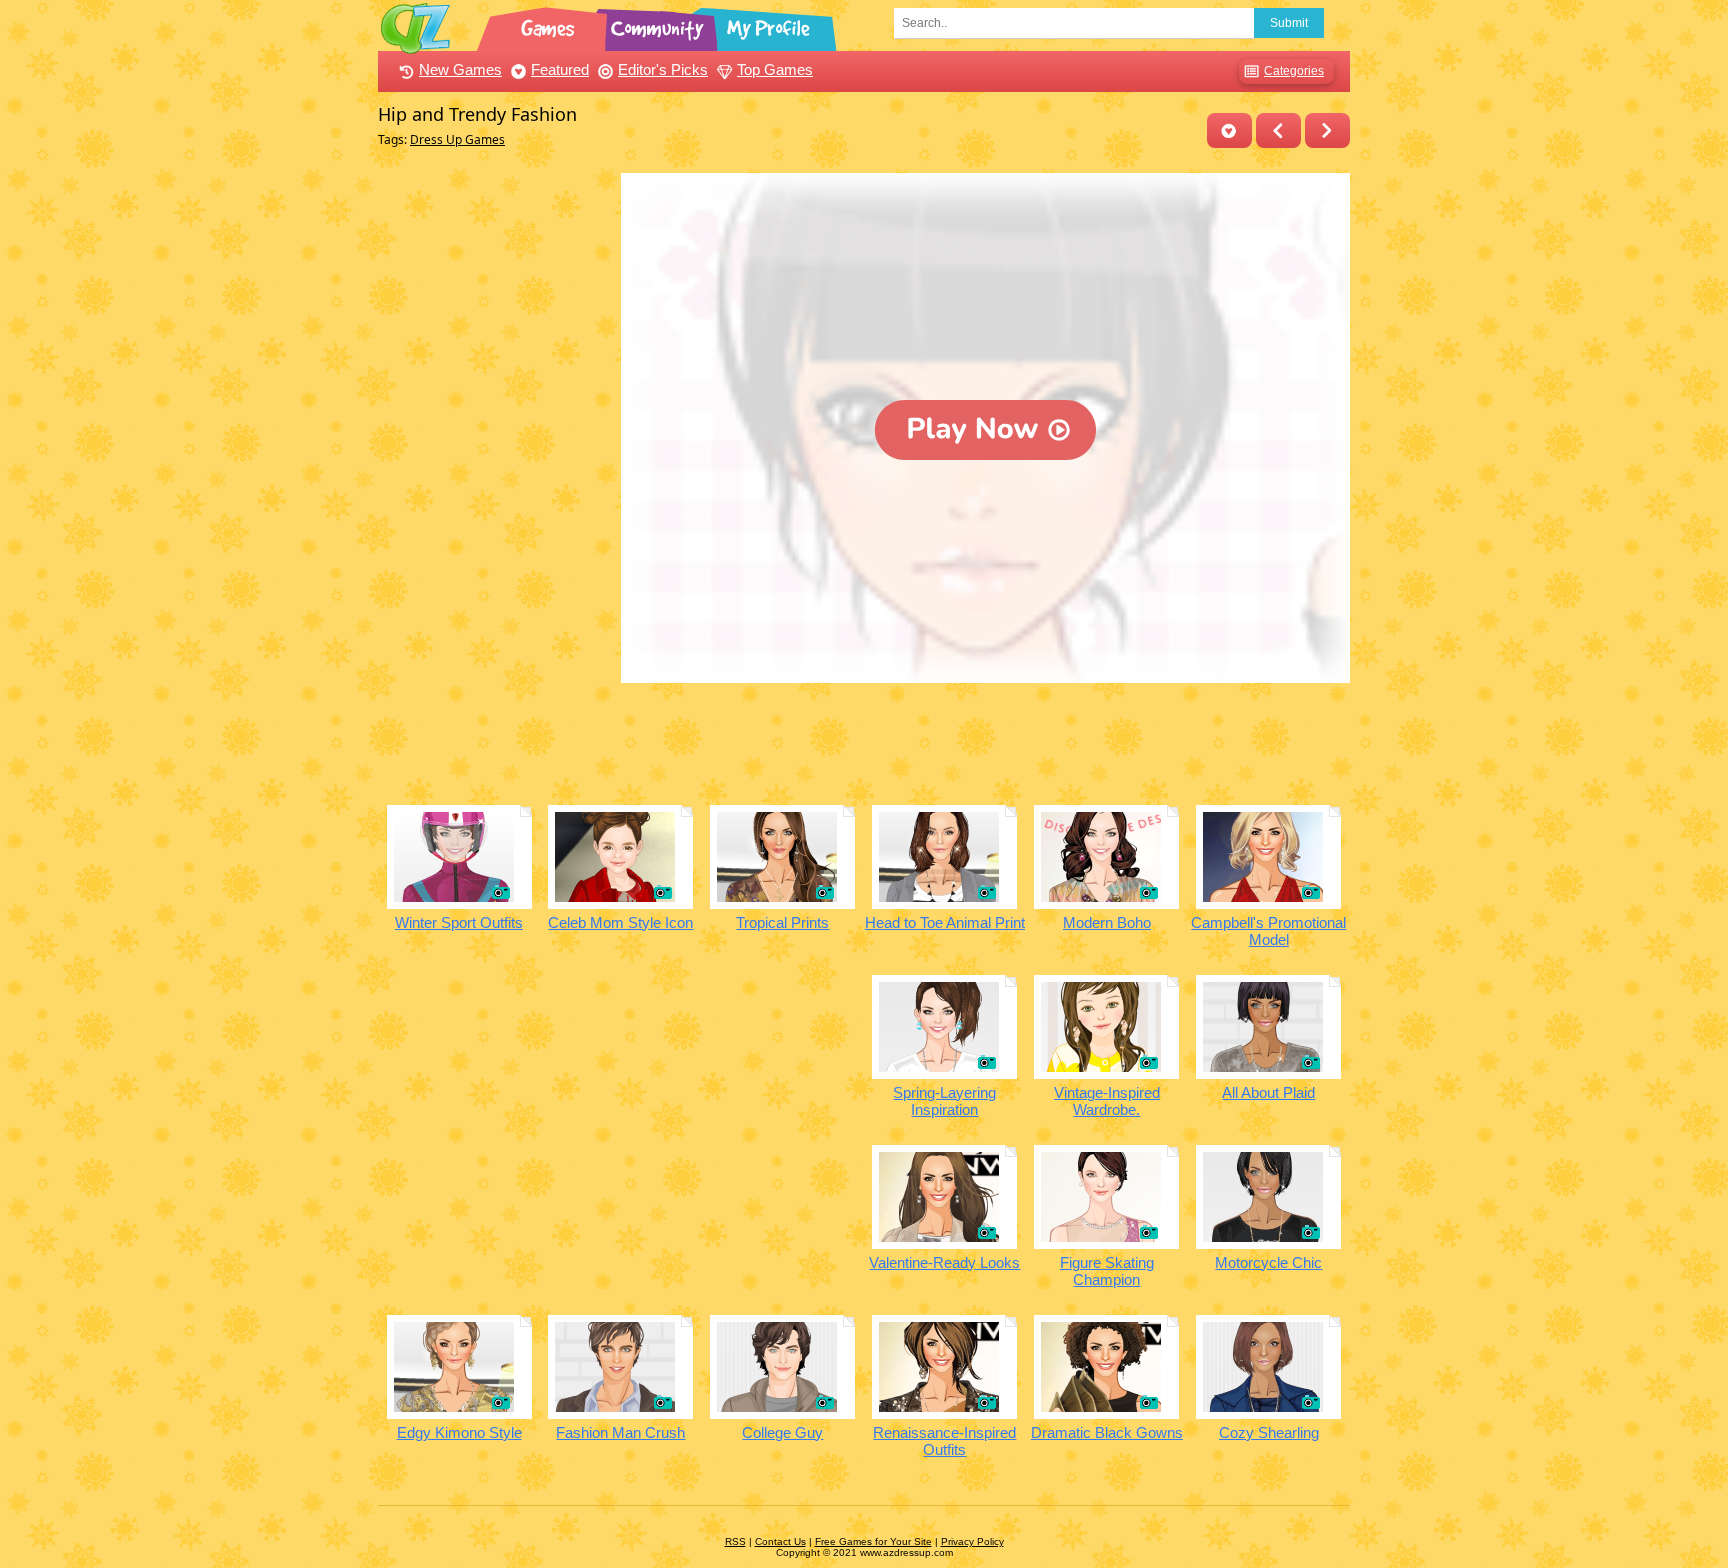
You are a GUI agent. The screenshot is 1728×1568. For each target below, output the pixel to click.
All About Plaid (1268, 1092)
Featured (560, 69)
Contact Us (780, 1541)
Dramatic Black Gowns (1107, 1432)
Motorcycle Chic (1268, 1262)
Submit (1289, 23)
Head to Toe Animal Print (945, 922)
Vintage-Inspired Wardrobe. (1107, 1101)
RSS (735, 1541)
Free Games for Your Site (873, 1541)
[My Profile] (770, 25)
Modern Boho (1107, 922)
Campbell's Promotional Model (1268, 931)
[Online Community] (660, 25)
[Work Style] (1327, 130)
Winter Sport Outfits (459, 922)
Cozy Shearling (1269, 1432)
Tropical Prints (782, 922)
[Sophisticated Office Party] (1278, 130)
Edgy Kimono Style (459, 1432)
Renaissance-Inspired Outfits (944, 1441)
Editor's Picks (663, 69)
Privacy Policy (972, 1541)
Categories (1294, 71)
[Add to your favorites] (1229, 130)
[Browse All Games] (550, 25)
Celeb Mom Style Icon (620, 922)
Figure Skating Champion (1107, 1271)
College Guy (782, 1432)
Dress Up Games (457, 139)
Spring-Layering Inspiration (944, 1101)
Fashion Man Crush (620, 1432)
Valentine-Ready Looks (944, 1262)
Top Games (775, 69)
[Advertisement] (494, 473)
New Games (460, 69)
